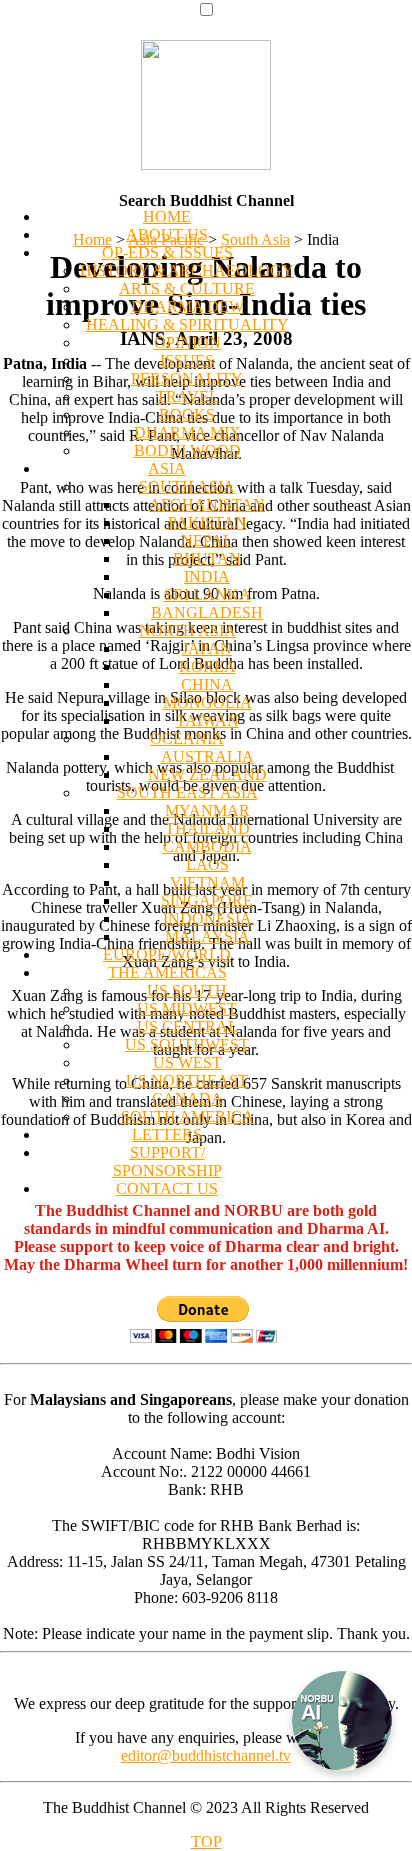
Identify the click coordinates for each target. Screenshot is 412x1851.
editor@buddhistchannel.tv (206, 1755)
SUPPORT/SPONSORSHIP (167, 1161)
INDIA (207, 576)
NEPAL (207, 540)
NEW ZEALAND (207, 774)
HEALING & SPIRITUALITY (187, 324)
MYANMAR (207, 810)
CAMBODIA (207, 846)
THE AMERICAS (167, 972)
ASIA (167, 468)
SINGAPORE (207, 900)
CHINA (207, 684)
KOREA (207, 666)
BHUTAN (207, 558)
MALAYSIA (207, 936)
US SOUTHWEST (187, 1044)
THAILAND (207, 828)
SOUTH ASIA (187, 486)
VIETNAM (207, 882)
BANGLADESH (207, 612)
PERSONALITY (187, 378)
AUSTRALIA (207, 756)
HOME (167, 216)
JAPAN (207, 648)
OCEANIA (187, 738)
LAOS (207, 864)
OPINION (187, 342)
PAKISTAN (207, 522)
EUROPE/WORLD (167, 954)
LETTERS (167, 1134)
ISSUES (187, 360)
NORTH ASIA (187, 630)
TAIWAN (207, 720)
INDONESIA (207, 918)
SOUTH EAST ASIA (187, 792)
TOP (206, 1841)
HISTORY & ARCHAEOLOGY (187, 270)
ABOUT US (167, 234)
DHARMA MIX (187, 432)
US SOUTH (187, 990)
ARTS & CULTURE (187, 288)
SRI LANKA (207, 594)
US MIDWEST (187, 1008)
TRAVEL (187, 396)
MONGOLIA (207, 702)
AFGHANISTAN (207, 504)
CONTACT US (167, 1188)
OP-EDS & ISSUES (167, 252)
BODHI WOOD (187, 450)
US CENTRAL (187, 1026)
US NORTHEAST (187, 1080)
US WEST (187, 1062)
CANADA (187, 1098)
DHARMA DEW (187, 306)
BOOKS (187, 414)
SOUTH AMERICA (187, 1116)
